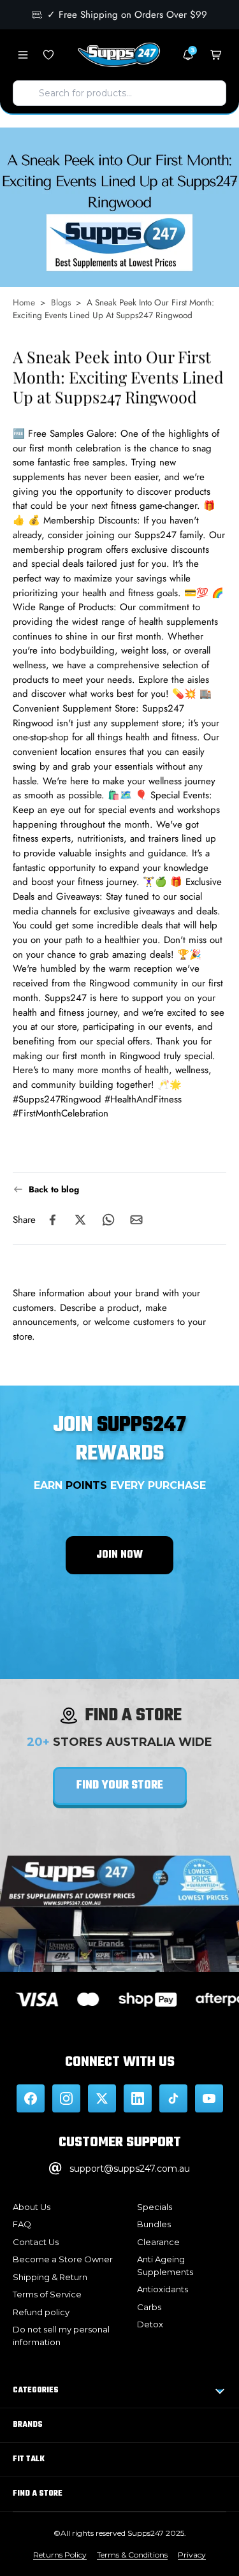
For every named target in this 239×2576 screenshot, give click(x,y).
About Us (32, 2207)
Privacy (192, 2555)
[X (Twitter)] (102, 2098)
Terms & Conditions (132, 2555)
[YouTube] (209, 2098)
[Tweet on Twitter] (80, 1220)
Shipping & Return (50, 2277)
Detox (150, 2324)
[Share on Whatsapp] (108, 1220)
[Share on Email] (136, 1220)
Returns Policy (60, 2555)
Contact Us (36, 2242)
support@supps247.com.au (130, 2169)
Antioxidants (163, 2289)
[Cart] (216, 55)
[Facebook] (31, 2098)
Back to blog (54, 1189)
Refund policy (41, 2312)
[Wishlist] (48, 55)
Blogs (61, 302)
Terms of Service (47, 2294)
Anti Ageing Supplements (165, 2265)
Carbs (149, 2307)
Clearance (158, 2242)
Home (24, 302)
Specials (155, 2207)
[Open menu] (23, 55)
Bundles (154, 2224)
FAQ (22, 2224)
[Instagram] (66, 2098)
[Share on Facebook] (52, 1220)
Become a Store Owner (63, 2259)
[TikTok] (173, 2098)
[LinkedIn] (138, 2098)
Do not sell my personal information (61, 2336)
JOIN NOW (119, 1555)
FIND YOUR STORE (120, 1786)
